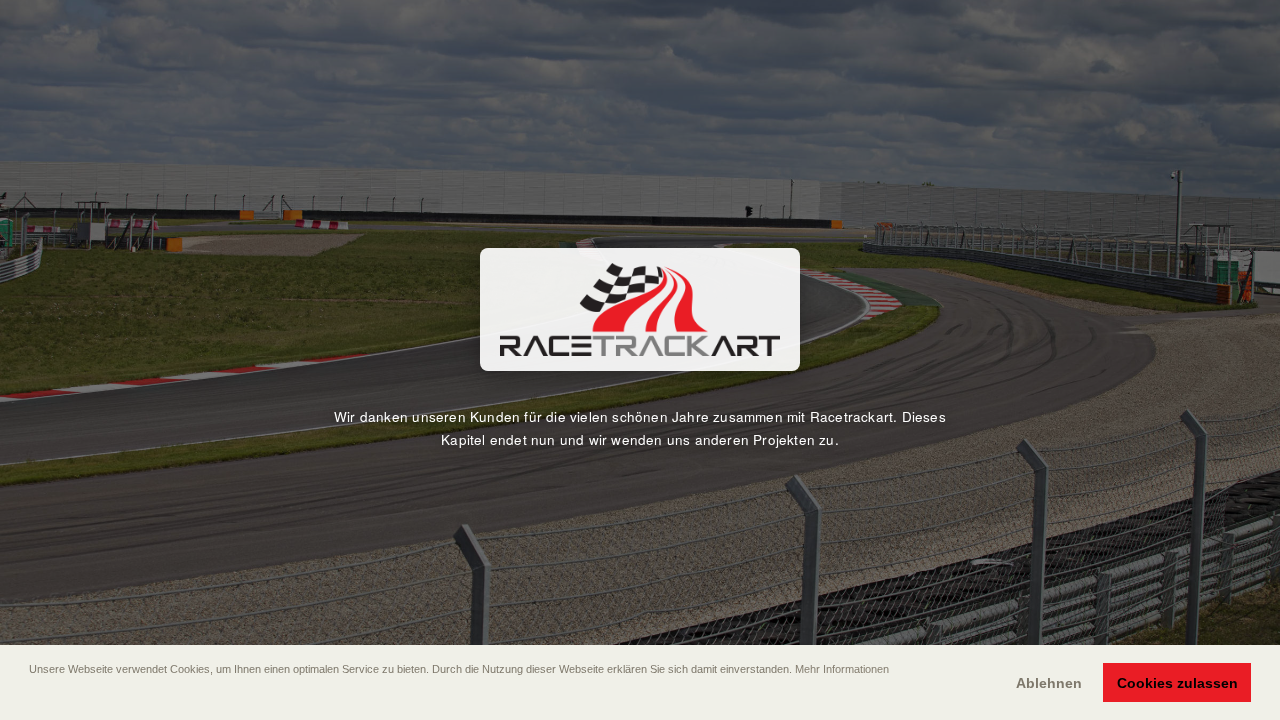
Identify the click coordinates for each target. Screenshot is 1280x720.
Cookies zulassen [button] (1177, 683)
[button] (31, 697)
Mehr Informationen (842, 669)
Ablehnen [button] (1049, 683)
